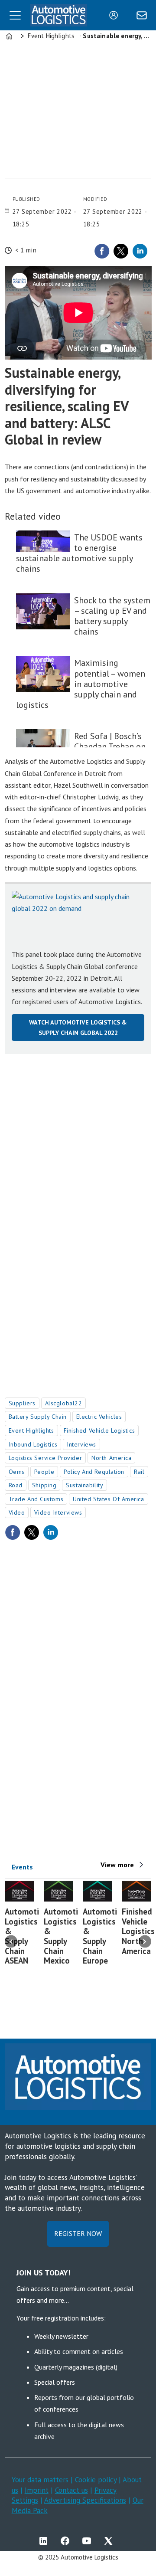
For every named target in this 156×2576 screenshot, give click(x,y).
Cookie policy (97, 2480)
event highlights (31, 1430)
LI (45, 2541)
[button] (11, 1942)
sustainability (84, 1485)
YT (89, 2541)
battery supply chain (38, 1417)
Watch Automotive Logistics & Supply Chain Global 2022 (78, 1027)
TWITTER (110, 2541)
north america (111, 1458)
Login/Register (116, 15)
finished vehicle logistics (99, 1430)
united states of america (108, 1499)
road (16, 1485)
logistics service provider (45, 1458)
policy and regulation (94, 1472)
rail (139, 1472)
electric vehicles (99, 1417)
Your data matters (40, 2480)
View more (117, 1865)
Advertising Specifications (85, 2500)
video (17, 1512)
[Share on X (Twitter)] (121, 251)
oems (17, 1472)
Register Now (78, 2233)
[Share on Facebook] (102, 251)
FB (67, 2541)
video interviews (58, 1512)
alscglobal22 (64, 1403)
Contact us (71, 2490)
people (44, 1472)
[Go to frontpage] (59, 15)
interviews (81, 1444)
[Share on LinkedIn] (140, 251)
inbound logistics (33, 1444)
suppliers (22, 1403)
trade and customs (36, 1499)
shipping (44, 1485)
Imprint (37, 2490)
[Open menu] (15, 15)
